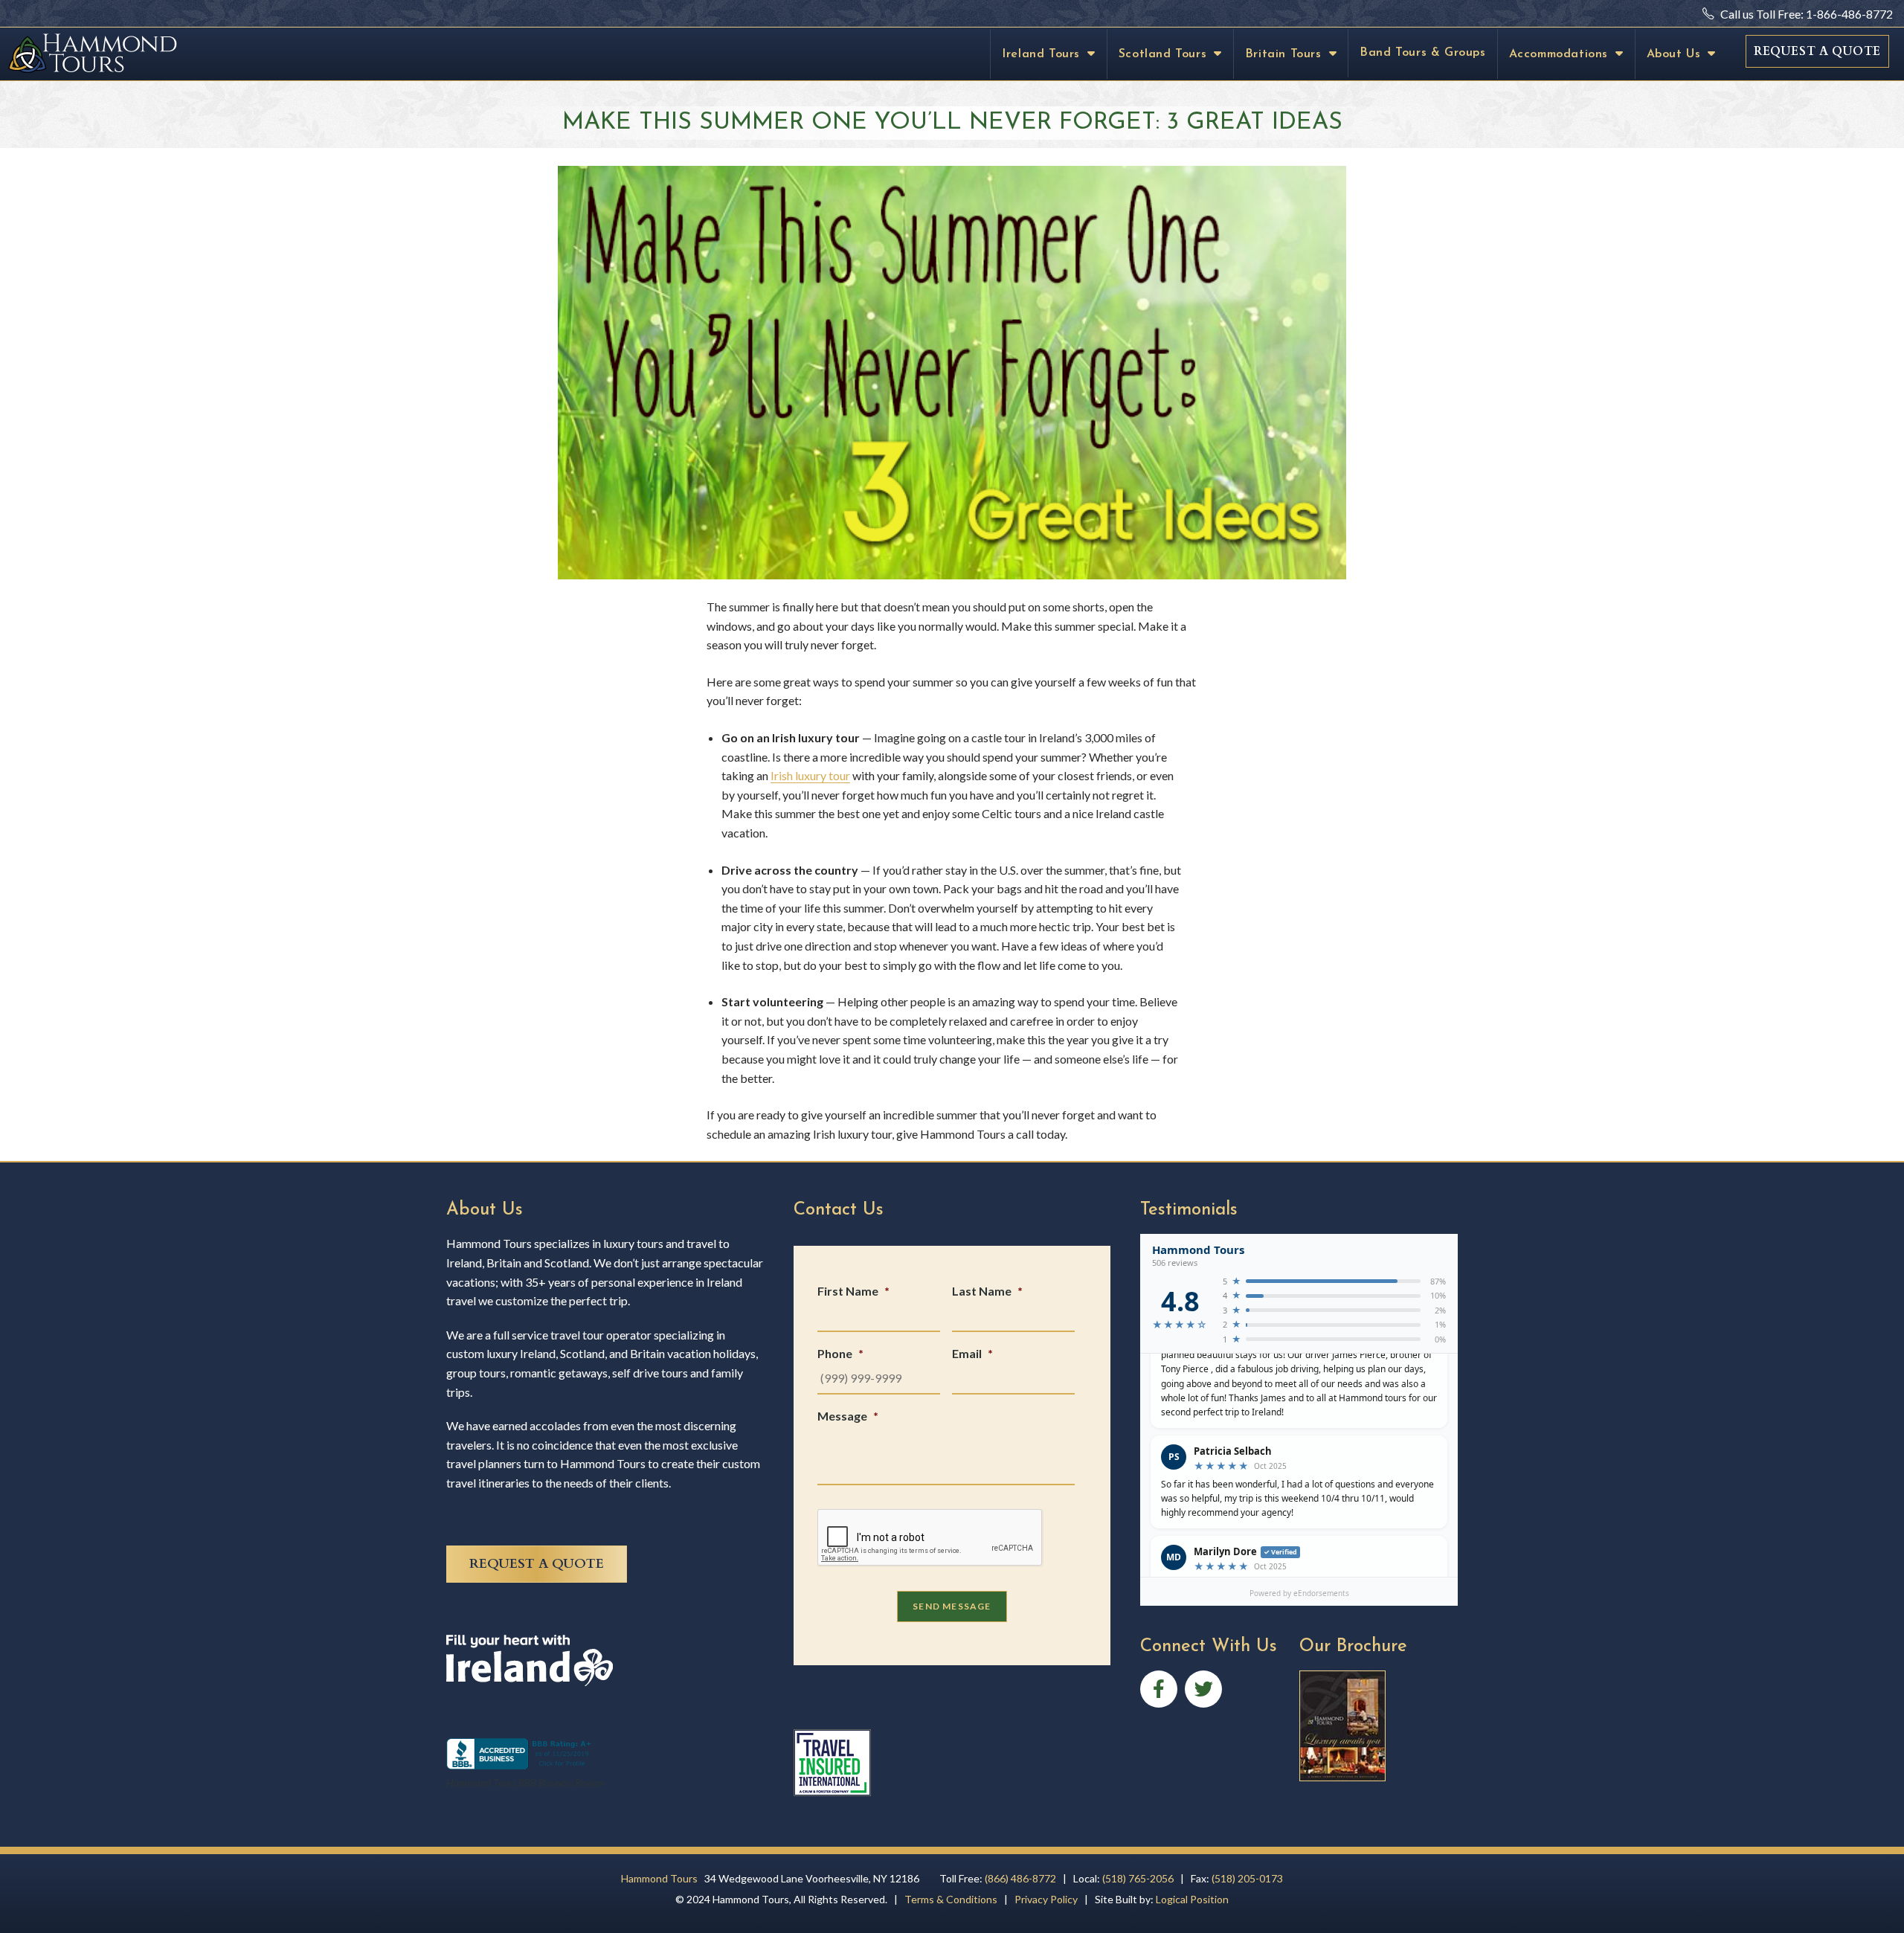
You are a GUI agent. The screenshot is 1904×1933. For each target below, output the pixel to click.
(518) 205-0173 (1247, 1878)
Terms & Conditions (951, 1899)
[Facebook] (1159, 1689)
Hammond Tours (659, 1878)
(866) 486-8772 (1020, 1878)
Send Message (952, 1606)
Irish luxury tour (810, 775)
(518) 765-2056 (1138, 1878)
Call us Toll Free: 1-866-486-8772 (1805, 14)
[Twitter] (1203, 1689)
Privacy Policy (1046, 1899)
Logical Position (1192, 1899)
